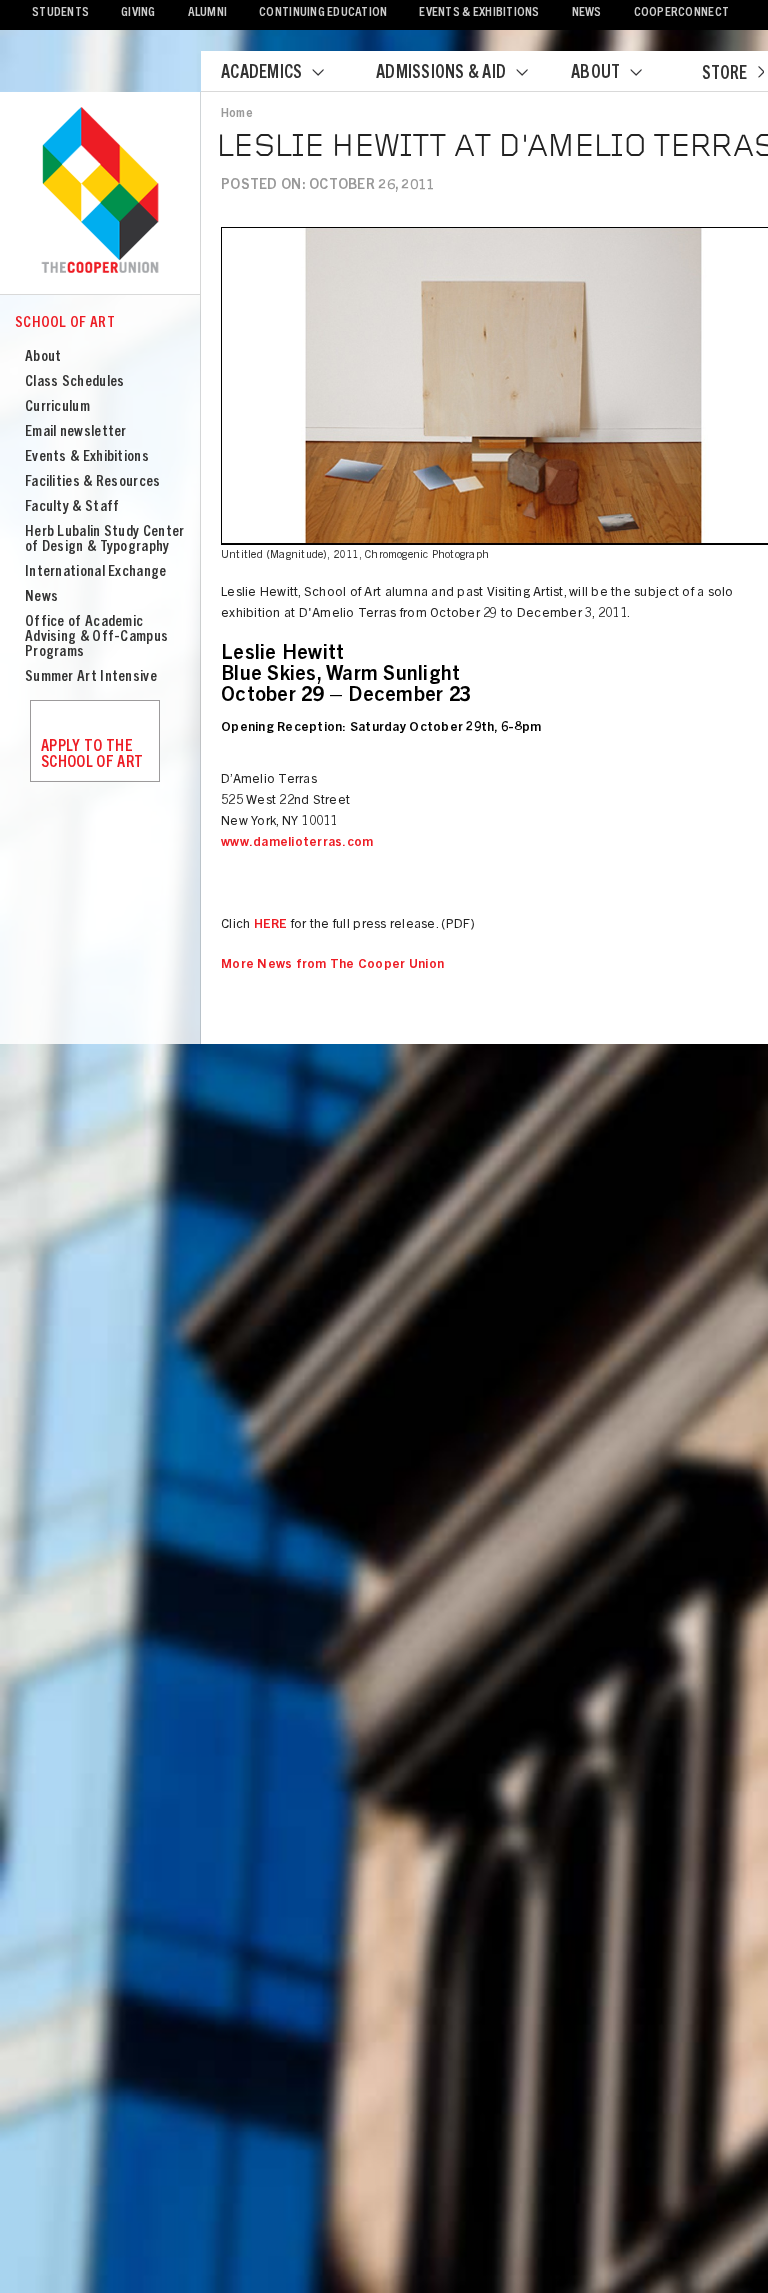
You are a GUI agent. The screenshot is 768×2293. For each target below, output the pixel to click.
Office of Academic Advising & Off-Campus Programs (96, 637)
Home (237, 114)
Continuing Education (323, 13)
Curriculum (57, 407)
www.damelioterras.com (297, 843)
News (587, 13)
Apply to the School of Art (92, 755)
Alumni (208, 13)
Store (724, 75)
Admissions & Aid (441, 74)
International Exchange (96, 572)
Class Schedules (75, 382)
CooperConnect (681, 13)
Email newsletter (76, 432)
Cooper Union (100, 192)
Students (60, 13)
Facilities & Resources (93, 482)
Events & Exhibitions (479, 13)
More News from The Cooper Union (332, 965)
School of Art (65, 323)
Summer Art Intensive (91, 677)
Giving (138, 13)
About (595, 74)
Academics (261, 74)
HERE (271, 925)
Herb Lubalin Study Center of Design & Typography (105, 540)
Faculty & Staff (72, 507)
